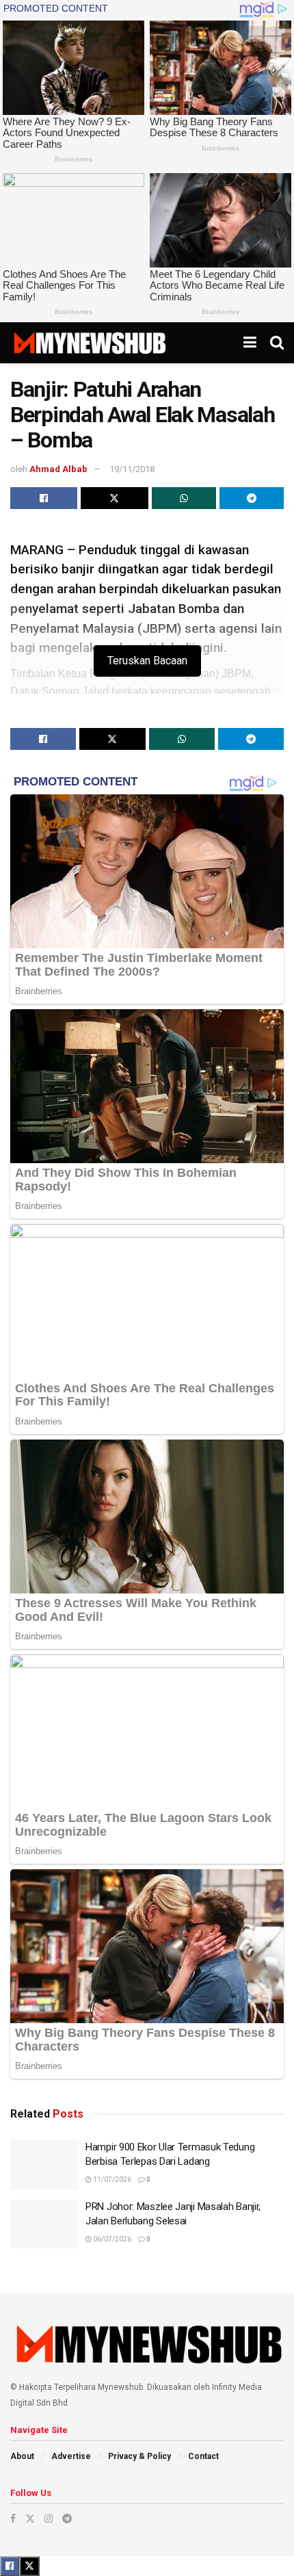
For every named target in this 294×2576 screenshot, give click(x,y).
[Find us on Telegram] (67, 2519)
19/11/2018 (132, 469)
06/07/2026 (111, 2239)
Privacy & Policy (139, 2456)
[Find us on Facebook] (13, 2519)
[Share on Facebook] (44, 498)
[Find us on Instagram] (49, 2519)
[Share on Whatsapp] (184, 498)
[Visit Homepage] (89, 343)
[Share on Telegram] (252, 498)
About (22, 2456)
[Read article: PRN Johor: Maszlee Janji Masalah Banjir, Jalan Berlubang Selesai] (44, 2224)
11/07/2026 (111, 2180)
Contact (203, 2456)
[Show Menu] (250, 343)
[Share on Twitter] (114, 498)
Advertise (71, 2456)
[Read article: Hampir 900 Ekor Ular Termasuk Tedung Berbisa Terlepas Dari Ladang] (44, 2165)
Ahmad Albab (58, 469)
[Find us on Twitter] (30, 2519)
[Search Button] (277, 343)
